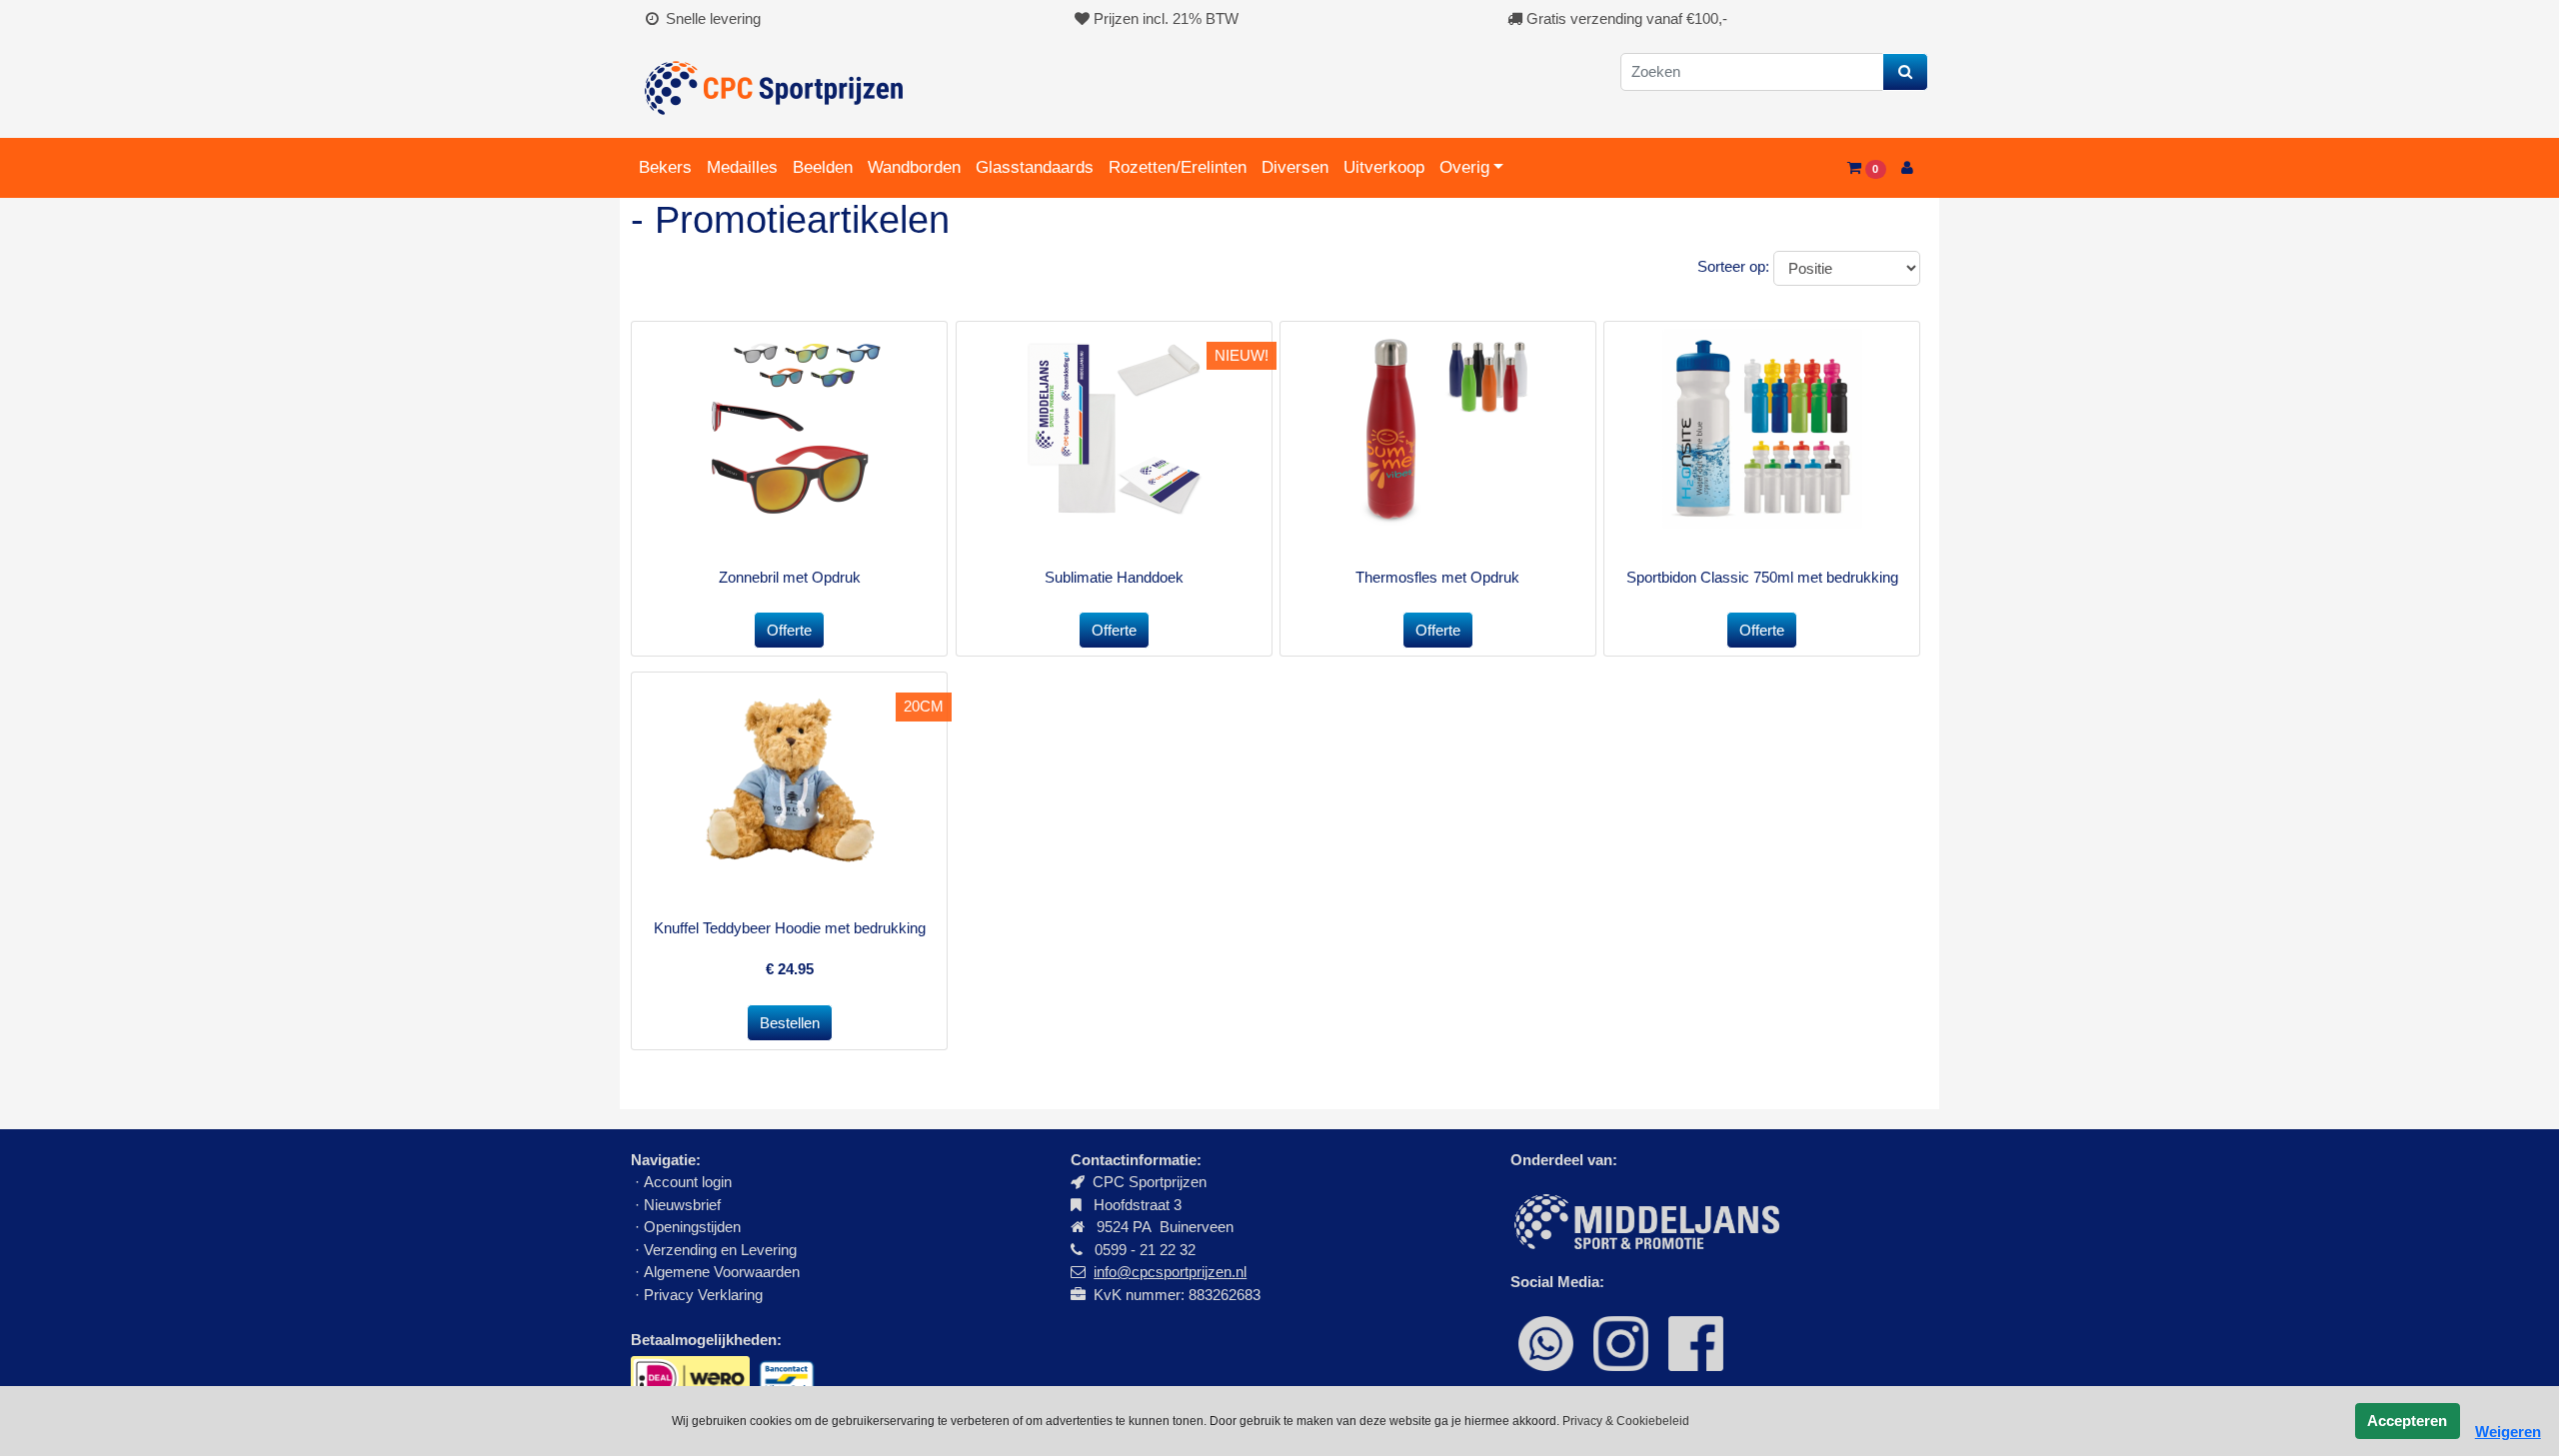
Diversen (1295, 167)
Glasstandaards (1035, 167)
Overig (1464, 167)
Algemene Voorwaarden (722, 1272)
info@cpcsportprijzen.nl (1170, 1272)
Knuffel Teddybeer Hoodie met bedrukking (790, 928)
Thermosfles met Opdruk (1437, 577)
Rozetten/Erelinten (1178, 167)
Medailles (742, 167)
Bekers (665, 167)
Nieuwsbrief (684, 1205)
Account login (688, 1182)
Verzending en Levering (720, 1250)
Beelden (823, 167)
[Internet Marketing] (1645, 1220)
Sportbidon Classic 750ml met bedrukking (1762, 577)
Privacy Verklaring (703, 1295)
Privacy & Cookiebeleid (1626, 1421)
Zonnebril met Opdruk (790, 577)
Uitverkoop (1384, 167)
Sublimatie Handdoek (1114, 577)
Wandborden (914, 167)
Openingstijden (692, 1227)
